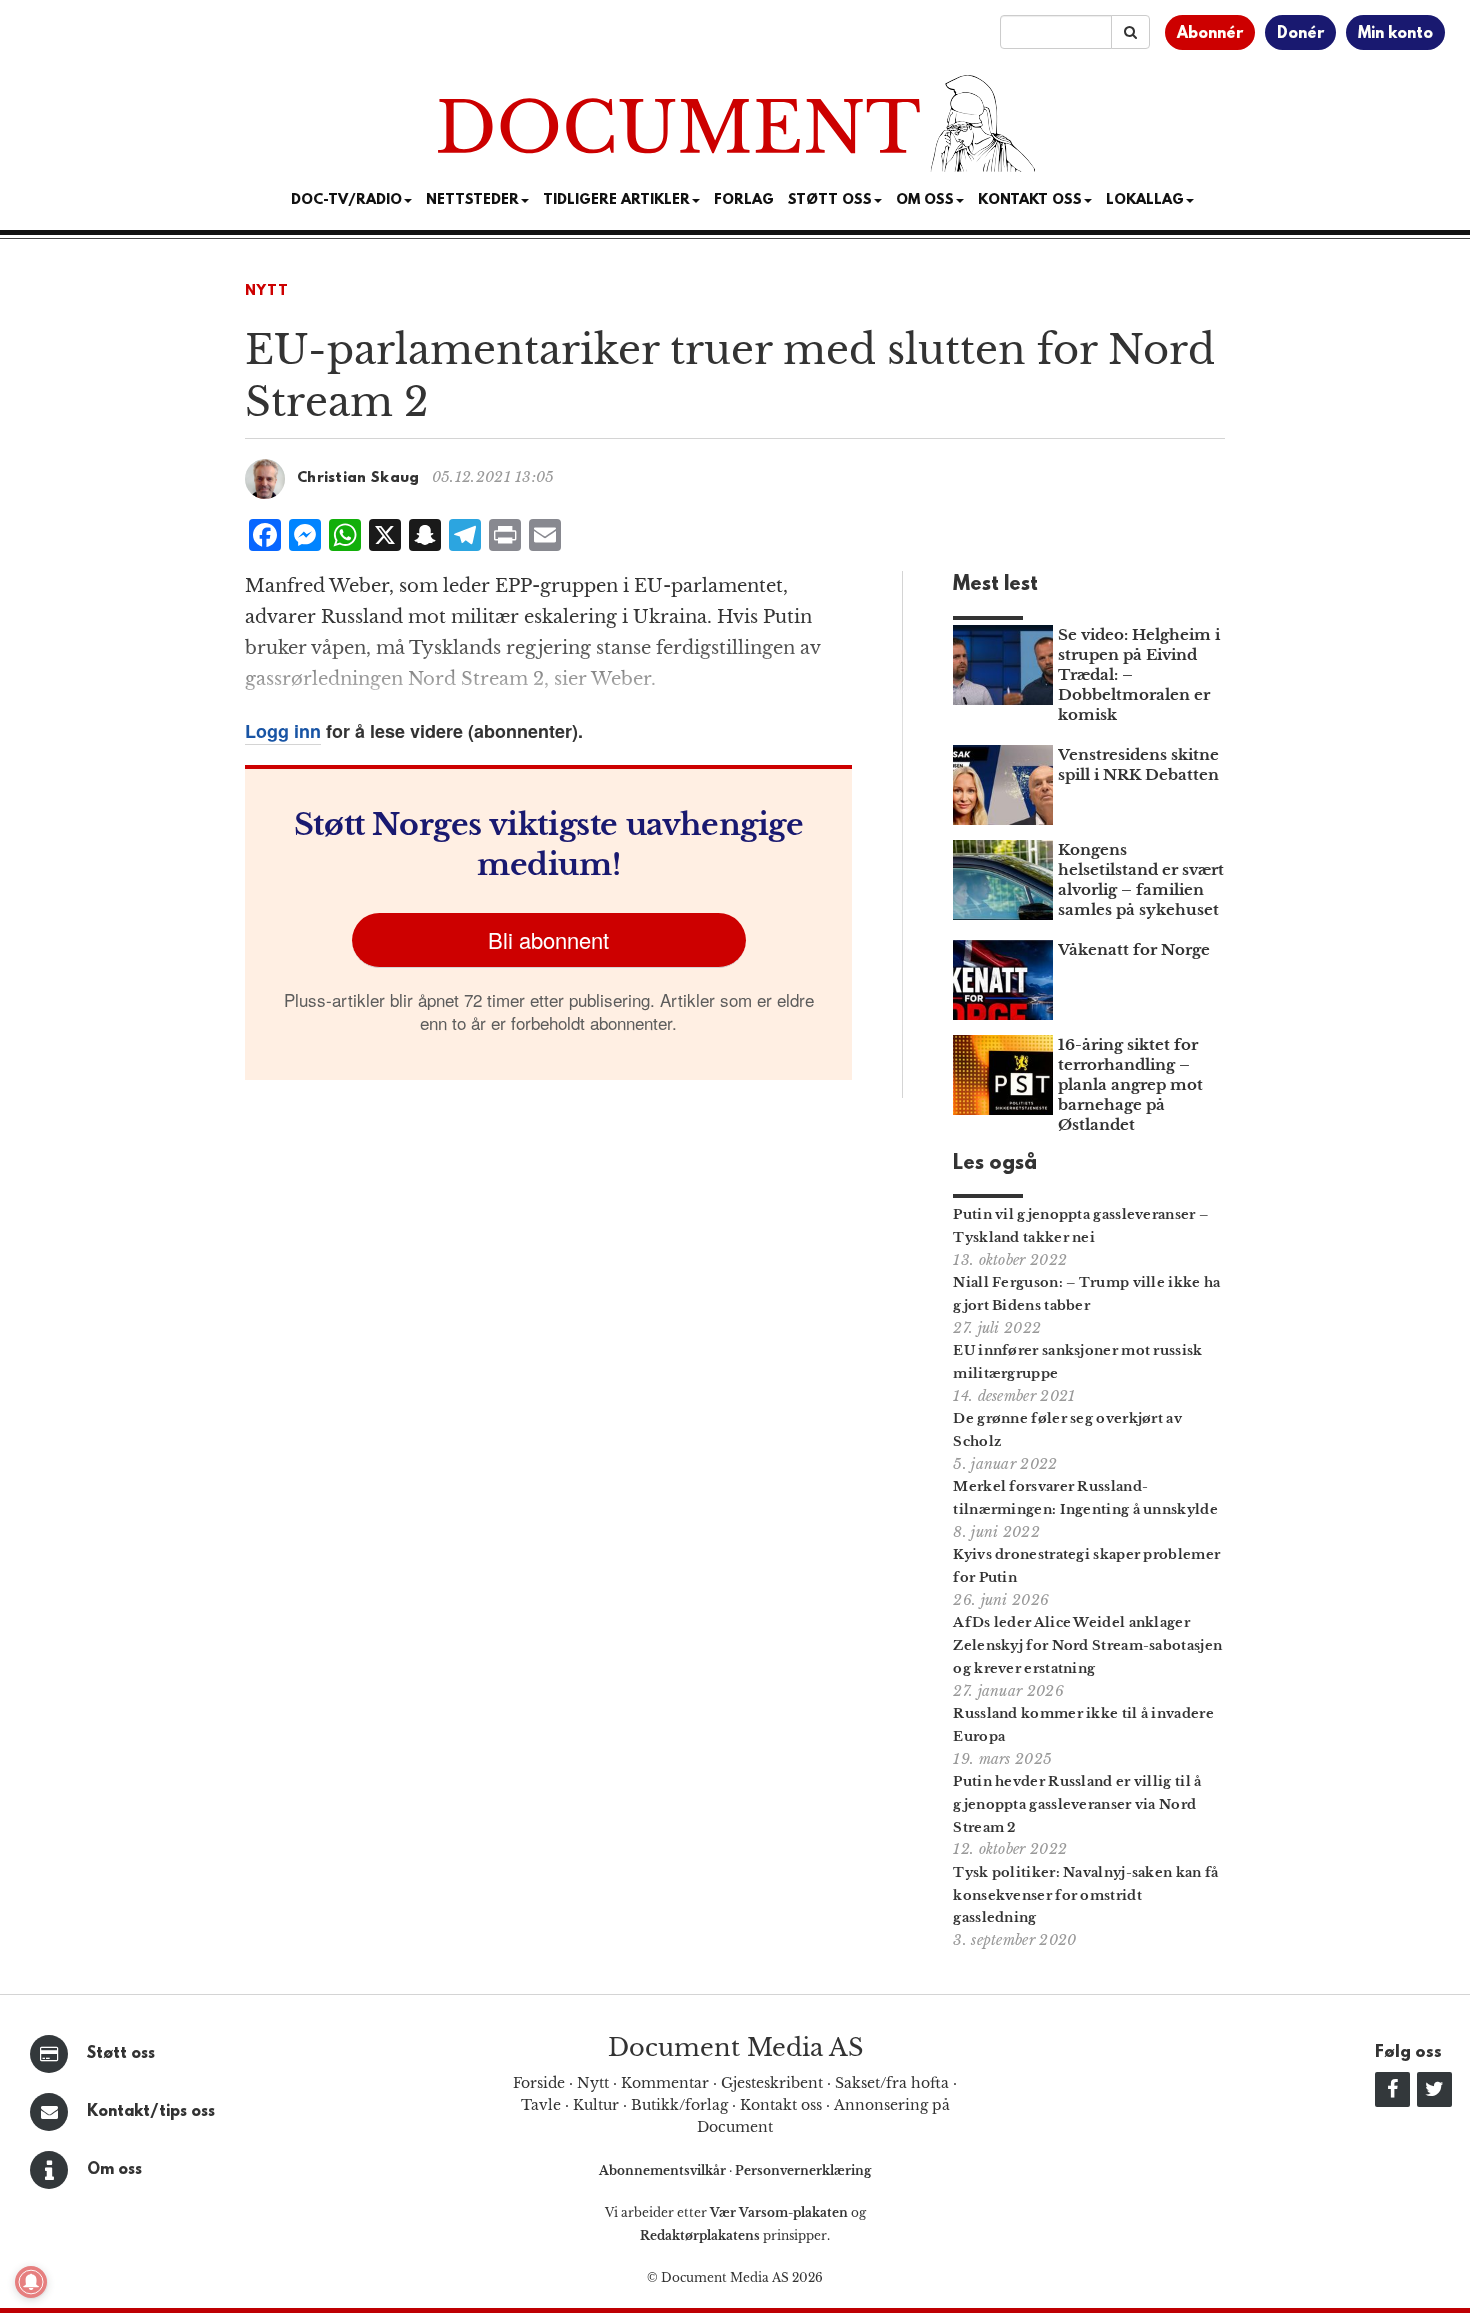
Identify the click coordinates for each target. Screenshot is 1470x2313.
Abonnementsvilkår (664, 2170)
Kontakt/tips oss (151, 2112)
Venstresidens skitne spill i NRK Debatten (1138, 764)
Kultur (596, 2105)
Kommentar (665, 2083)
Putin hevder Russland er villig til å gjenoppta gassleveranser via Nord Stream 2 (1077, 1804)
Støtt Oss (830, 200)
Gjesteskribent (772, 2083)
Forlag (744, 200)
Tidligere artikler (616, 200)
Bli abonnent (548, 939)
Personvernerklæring (803, 2170)
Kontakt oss (1030, 200)
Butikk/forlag (679, 2105)
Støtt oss (121, 2054)
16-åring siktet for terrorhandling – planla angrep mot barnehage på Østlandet (1130, 1084)
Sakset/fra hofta (892, 2083)
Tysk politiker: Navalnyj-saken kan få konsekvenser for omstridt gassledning (1085, 1895)
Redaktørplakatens (700, 2235)
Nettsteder (472, 200)
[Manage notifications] (31, 2282)
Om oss (114, 2170)
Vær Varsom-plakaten (779, 2212)
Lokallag (1145, 200)
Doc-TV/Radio (346, 200)
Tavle (541, 2105)
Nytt (267, 291)
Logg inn (283, 731)
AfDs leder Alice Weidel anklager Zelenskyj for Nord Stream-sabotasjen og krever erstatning (1087, 1645)
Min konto (1395, 34)
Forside (539, 2083)
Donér (1300, 34)
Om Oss (925, 200)
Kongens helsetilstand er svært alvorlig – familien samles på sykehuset (1141, 879)
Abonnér (1210, 34)
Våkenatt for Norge (1134, 949)
